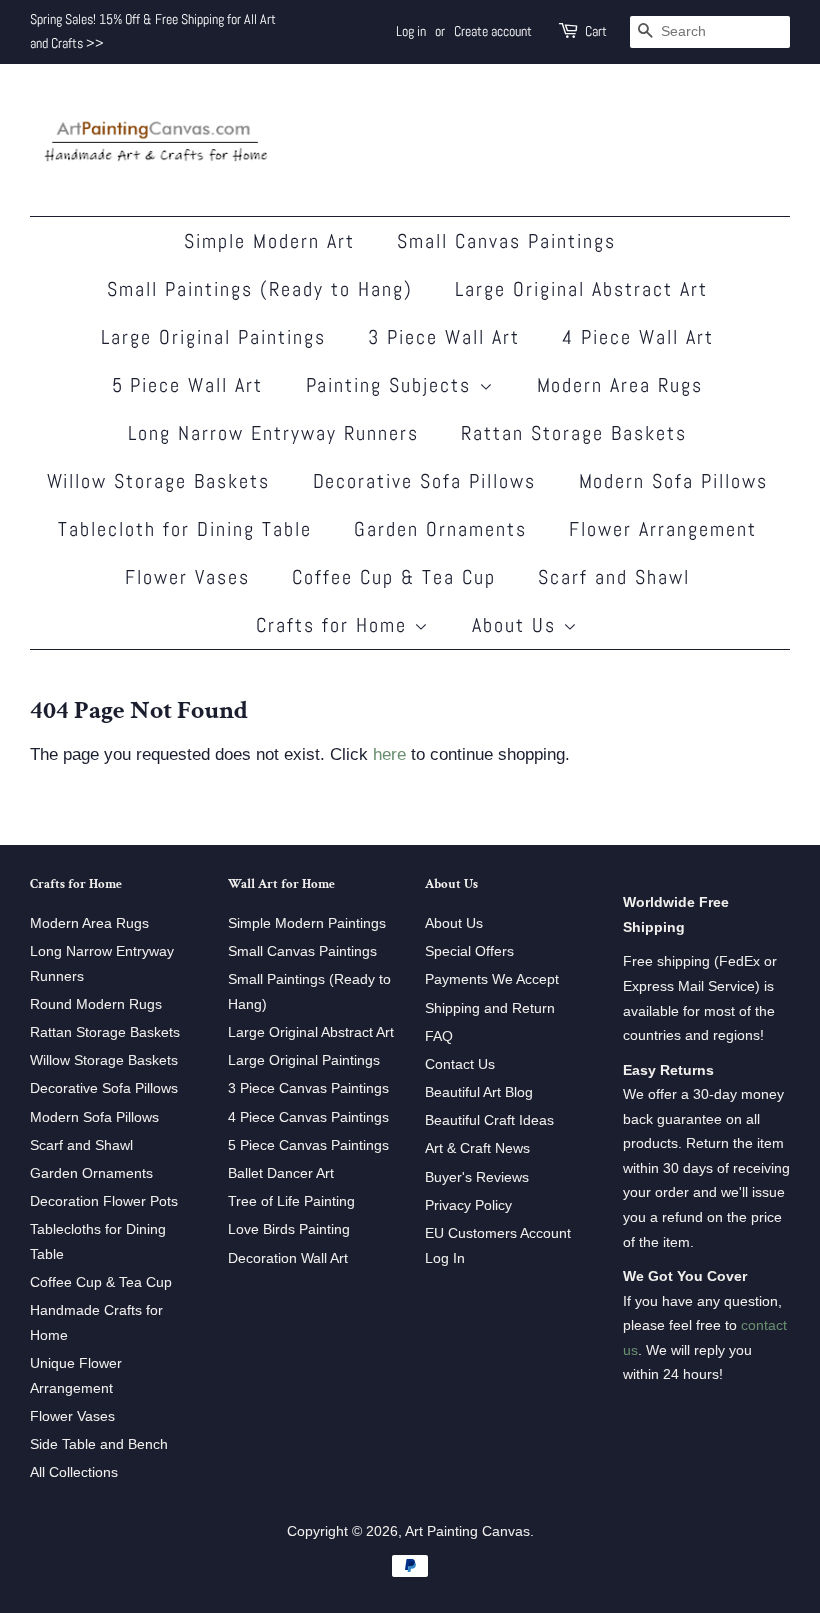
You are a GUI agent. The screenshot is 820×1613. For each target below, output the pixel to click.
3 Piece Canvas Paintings (308, 1088)
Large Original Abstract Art (581, 289)
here (389, 754)
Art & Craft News (477, 1148)
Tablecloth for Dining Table (185, 529)
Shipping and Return (490, 1008)
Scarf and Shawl (614, 577)
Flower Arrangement (663, 529)
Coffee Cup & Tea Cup (394, 577)
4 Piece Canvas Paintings (308, 1117)
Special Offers (469, 951)
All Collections (74, 1472)
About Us (517, 625)
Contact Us (460, 1064)
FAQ (439, 1036)
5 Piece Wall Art (188, 385)
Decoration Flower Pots (104, 1201)
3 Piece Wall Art (444, 337)
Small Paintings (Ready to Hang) (260, 289)
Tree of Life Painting (291, 1201)
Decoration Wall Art (288, 1258)
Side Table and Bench (99, 1444)
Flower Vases (187, 577)
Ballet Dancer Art (281, 1173)
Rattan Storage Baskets (574, 433)
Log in (411, 31)
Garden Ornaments (440, 529)
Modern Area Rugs (620, 385)
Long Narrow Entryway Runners (273, 433)
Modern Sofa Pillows (674, 481)
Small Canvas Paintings (506, 241)
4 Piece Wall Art (638, 337)
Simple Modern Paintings (307, 923)
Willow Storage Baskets (159, 481)
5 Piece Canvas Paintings (308, 1145)
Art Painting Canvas (467, 1531)
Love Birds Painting (289, 1229)
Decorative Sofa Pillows (425, 481)
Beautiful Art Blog (479, 1092)
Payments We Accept (492, 979)
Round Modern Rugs (96, 1004)
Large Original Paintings (213, 337)
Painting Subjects (392, 385)
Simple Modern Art (269, 241)
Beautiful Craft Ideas (489, 1120)
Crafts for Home (335, 625)
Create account (493, 31)
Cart (596, 31)
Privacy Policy (468, 1205)
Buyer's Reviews (477, 1177)
